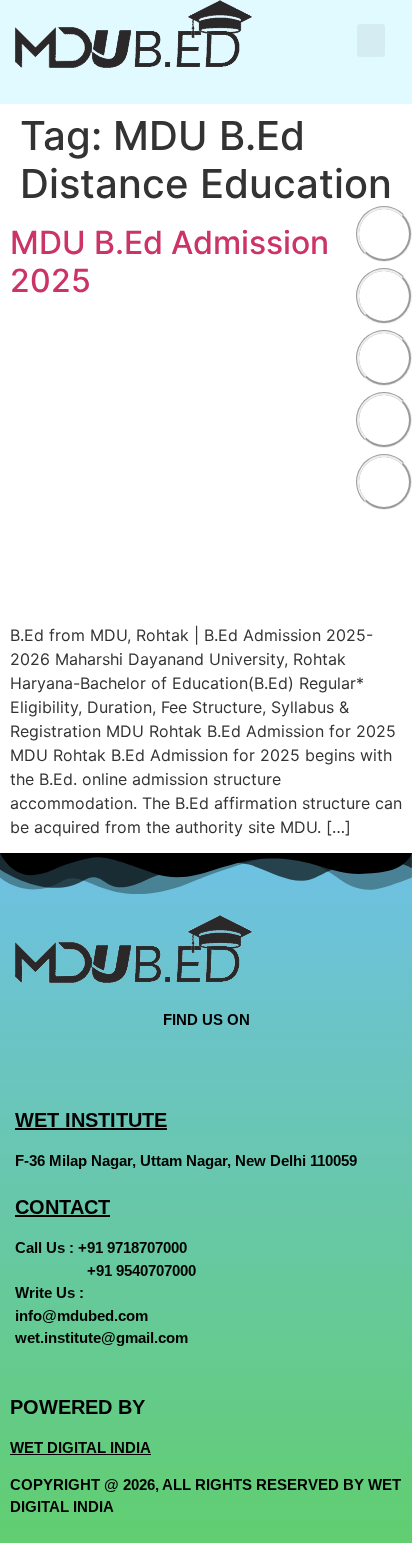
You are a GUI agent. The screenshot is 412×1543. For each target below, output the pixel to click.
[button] (371, 40)
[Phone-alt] (384, 482)
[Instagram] (384, 358)
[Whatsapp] (384, 420)
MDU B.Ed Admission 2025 (169, 261)
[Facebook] (384, 234)
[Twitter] (384, 296)
